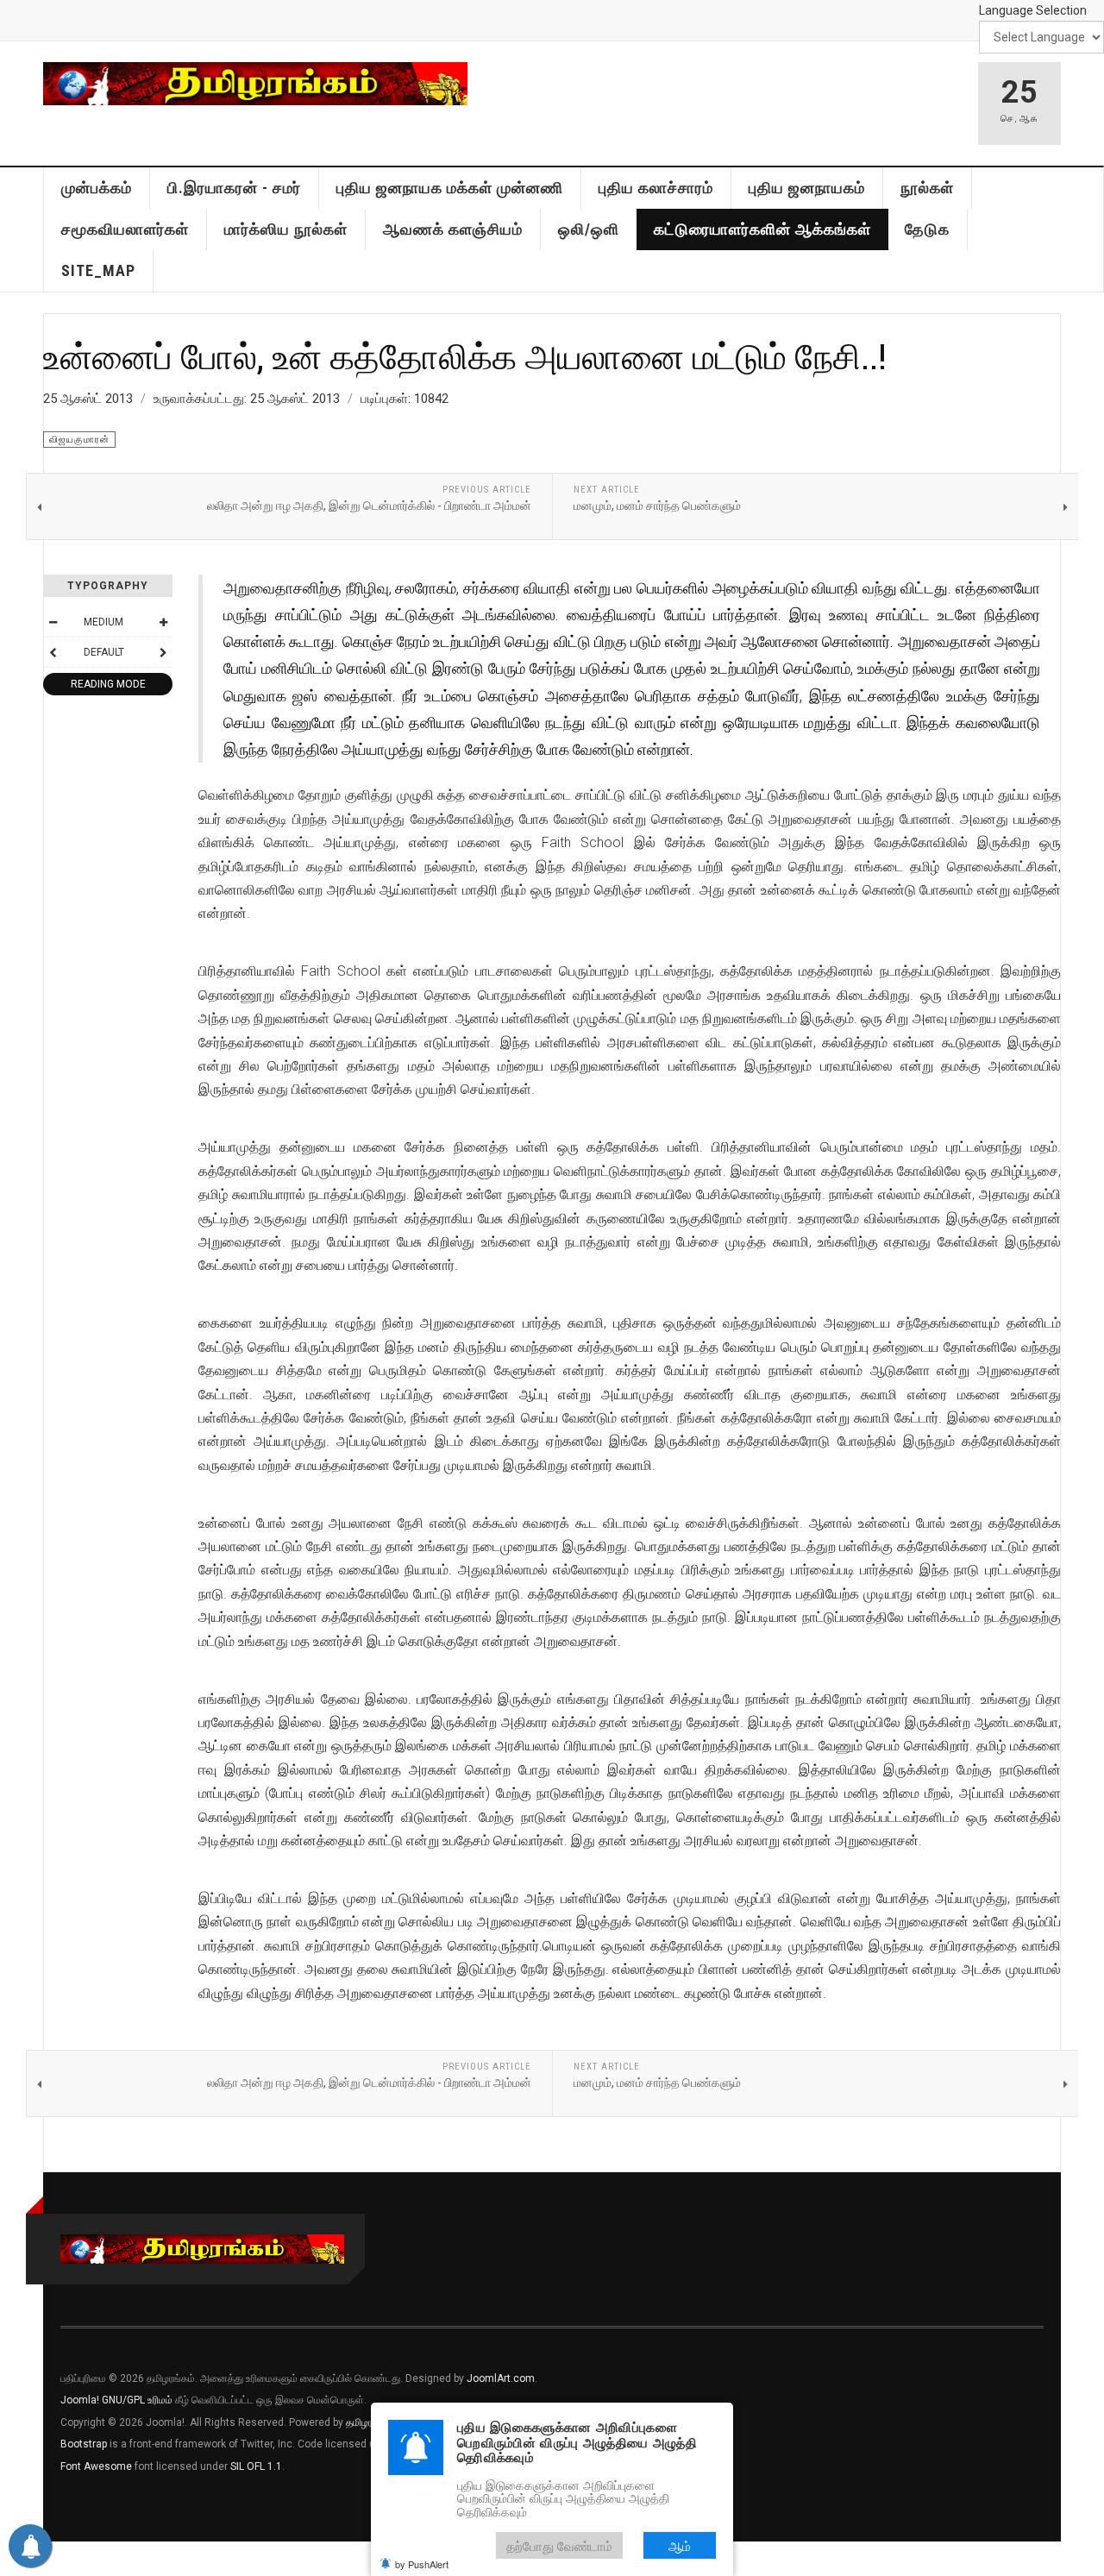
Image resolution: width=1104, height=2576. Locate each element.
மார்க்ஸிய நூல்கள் (286, 229)
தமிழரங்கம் (370, 2422)
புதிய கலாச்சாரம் (656, 188)
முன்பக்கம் (97, 188)
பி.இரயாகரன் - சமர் (234, 188)
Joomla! (80, 2400)
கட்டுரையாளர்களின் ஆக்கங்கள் (762, 229)
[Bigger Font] (163, 622)
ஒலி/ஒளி (589, 229)
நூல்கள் (927, 188)
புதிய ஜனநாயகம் (807, 188)
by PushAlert (422, 2564)
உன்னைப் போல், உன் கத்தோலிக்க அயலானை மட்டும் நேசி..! (465, 355)
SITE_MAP (98, 270)
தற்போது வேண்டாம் (559, 2545)
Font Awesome (96, 2466)
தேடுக (927, 229)
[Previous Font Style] (53, 652)
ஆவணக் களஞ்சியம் (453, 229)
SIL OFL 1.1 (256, 2466)
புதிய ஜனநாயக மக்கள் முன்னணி (450, 188)
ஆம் (680, 2545)
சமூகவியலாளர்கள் (125, 229)
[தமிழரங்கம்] (255, 84)
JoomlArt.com (501, 2378)
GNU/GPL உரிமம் (137, 2400)
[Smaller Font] (53, 622)
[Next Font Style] (163, 652)
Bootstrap (84, 2444)
